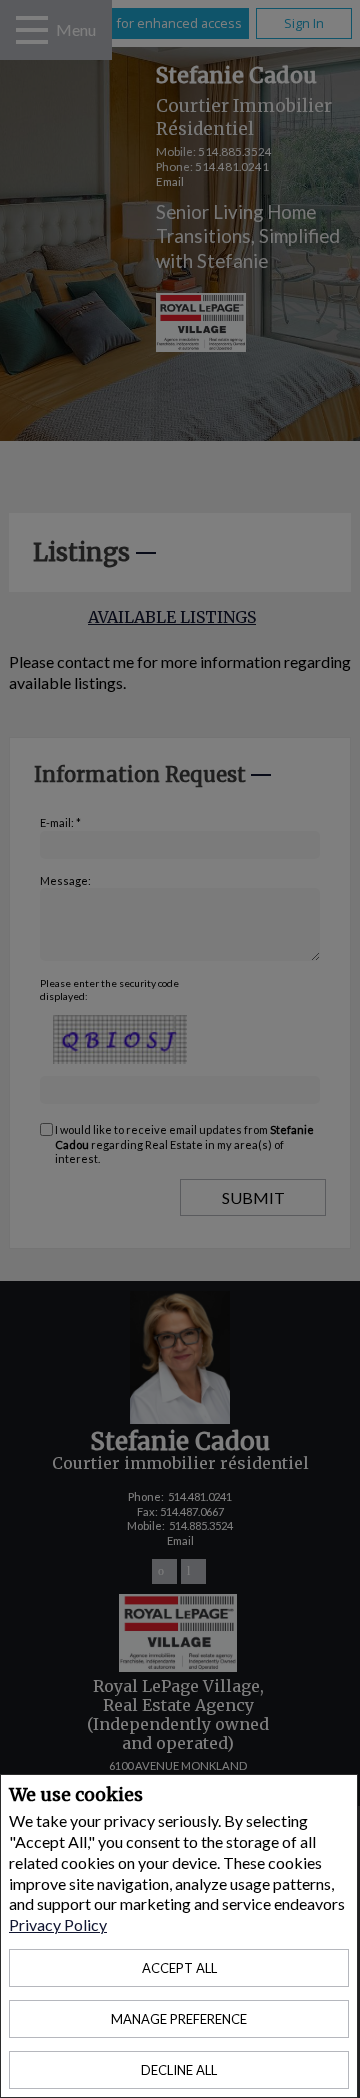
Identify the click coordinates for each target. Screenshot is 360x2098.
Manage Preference (179, 2019)
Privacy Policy (58, 1924)
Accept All (179, 1968)
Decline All (179, 2070)
